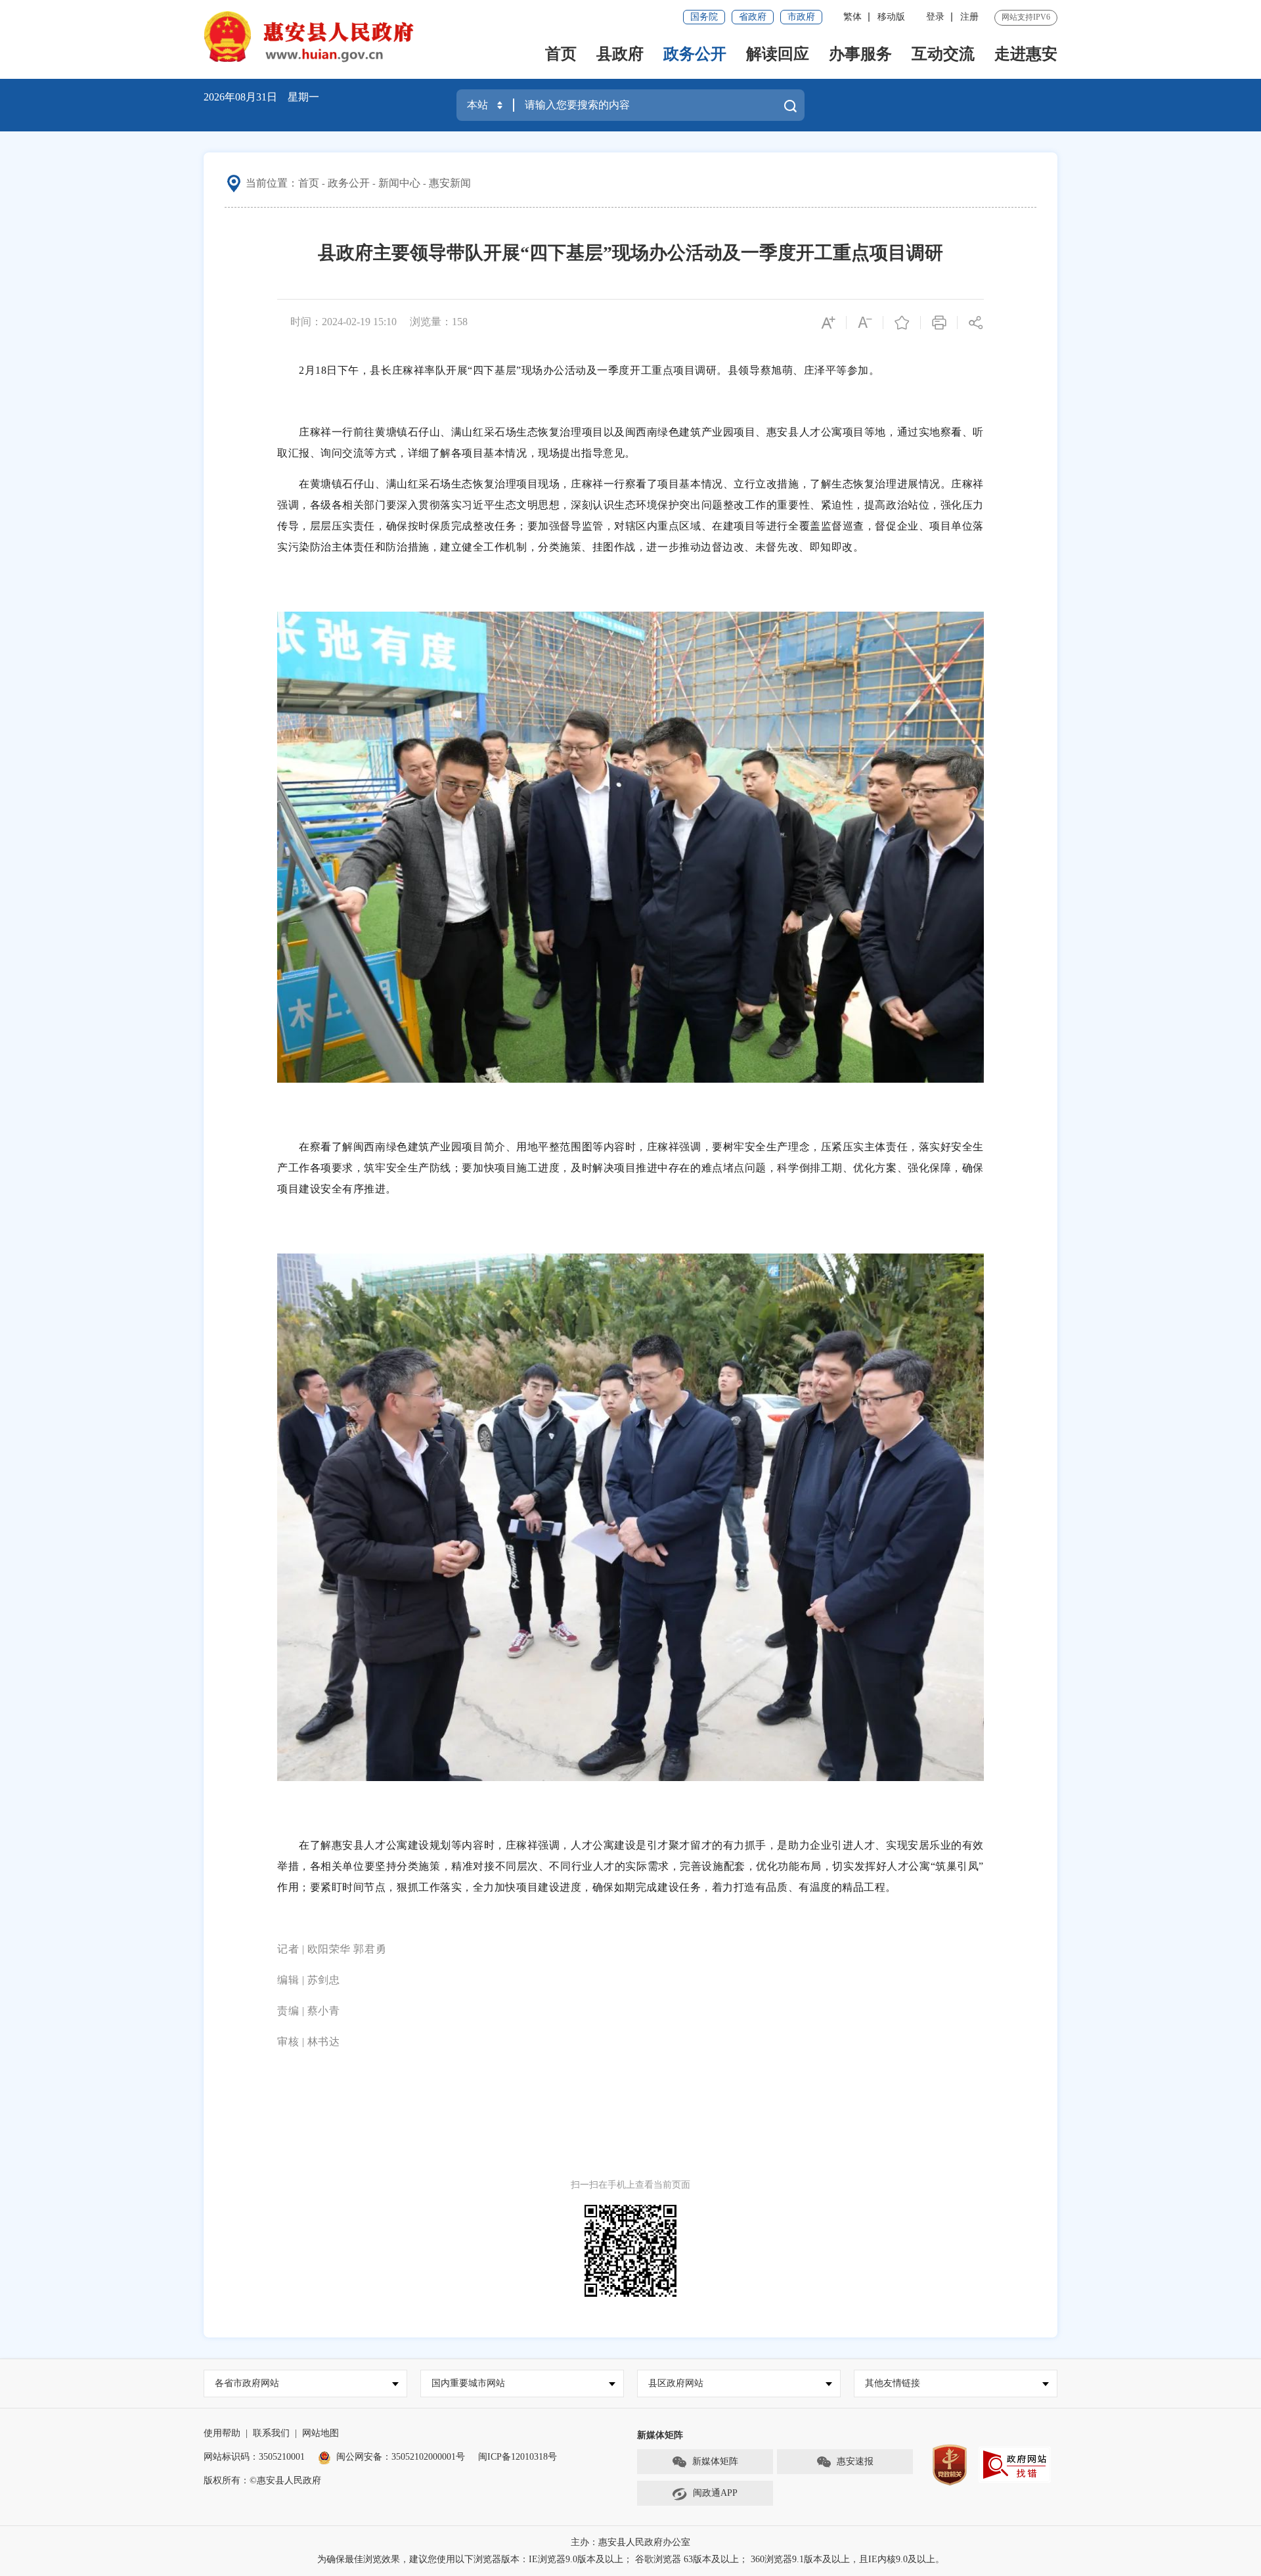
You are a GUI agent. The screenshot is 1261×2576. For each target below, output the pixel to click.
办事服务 (860, 54)
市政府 (801, 17)
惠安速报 (855, 2461)
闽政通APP (715, 2493)
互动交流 (943, 54)
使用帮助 (222, 2433)
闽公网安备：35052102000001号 (401, 2457)
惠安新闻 (450, 183)
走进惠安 (1026, 54)
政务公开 (695, 54)
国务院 (704, 17)
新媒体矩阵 (715, 2461)
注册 (969, 17)
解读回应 (778, 54)
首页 (561, 54)
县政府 (620, 54)
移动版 (891, 17)
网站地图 (321, 2433)
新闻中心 (399, 183)
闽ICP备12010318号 (518, 2457)
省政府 (753, 17)
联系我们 (271, 2433)
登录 (935, 17)
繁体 (852, 17)
